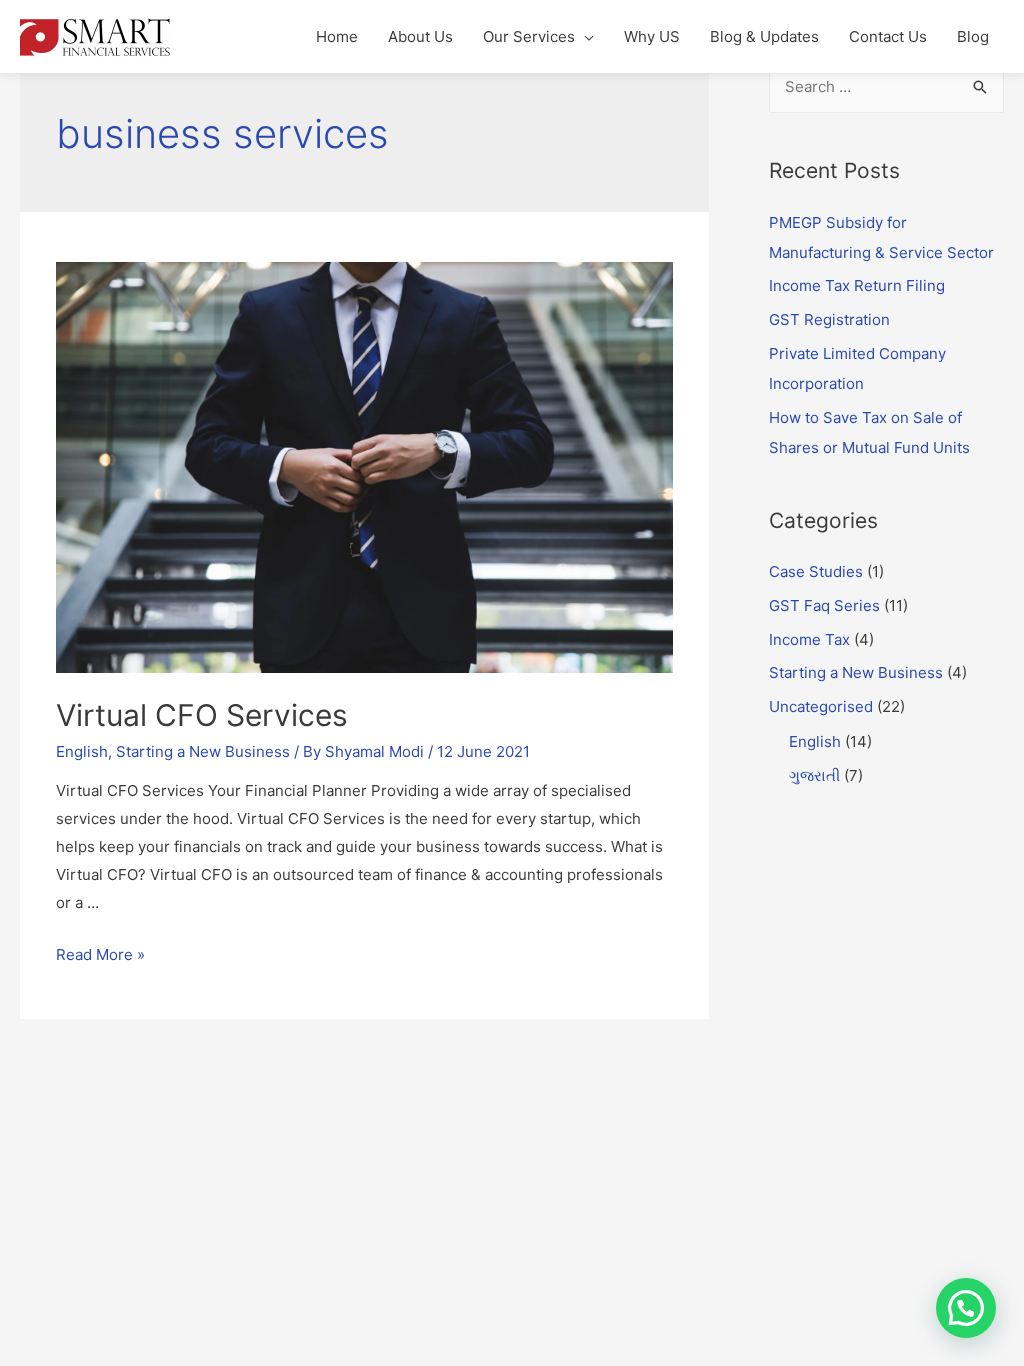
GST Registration (829, 319)
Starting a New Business (203, 751)
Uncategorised (821, 706)
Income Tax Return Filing (857, 285)
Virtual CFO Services (202, 715)
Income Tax (809, 639)
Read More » (100, 954)
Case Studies (816, 571)
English (82, 751)
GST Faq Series (824, 605)
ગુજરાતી (814, 775)
